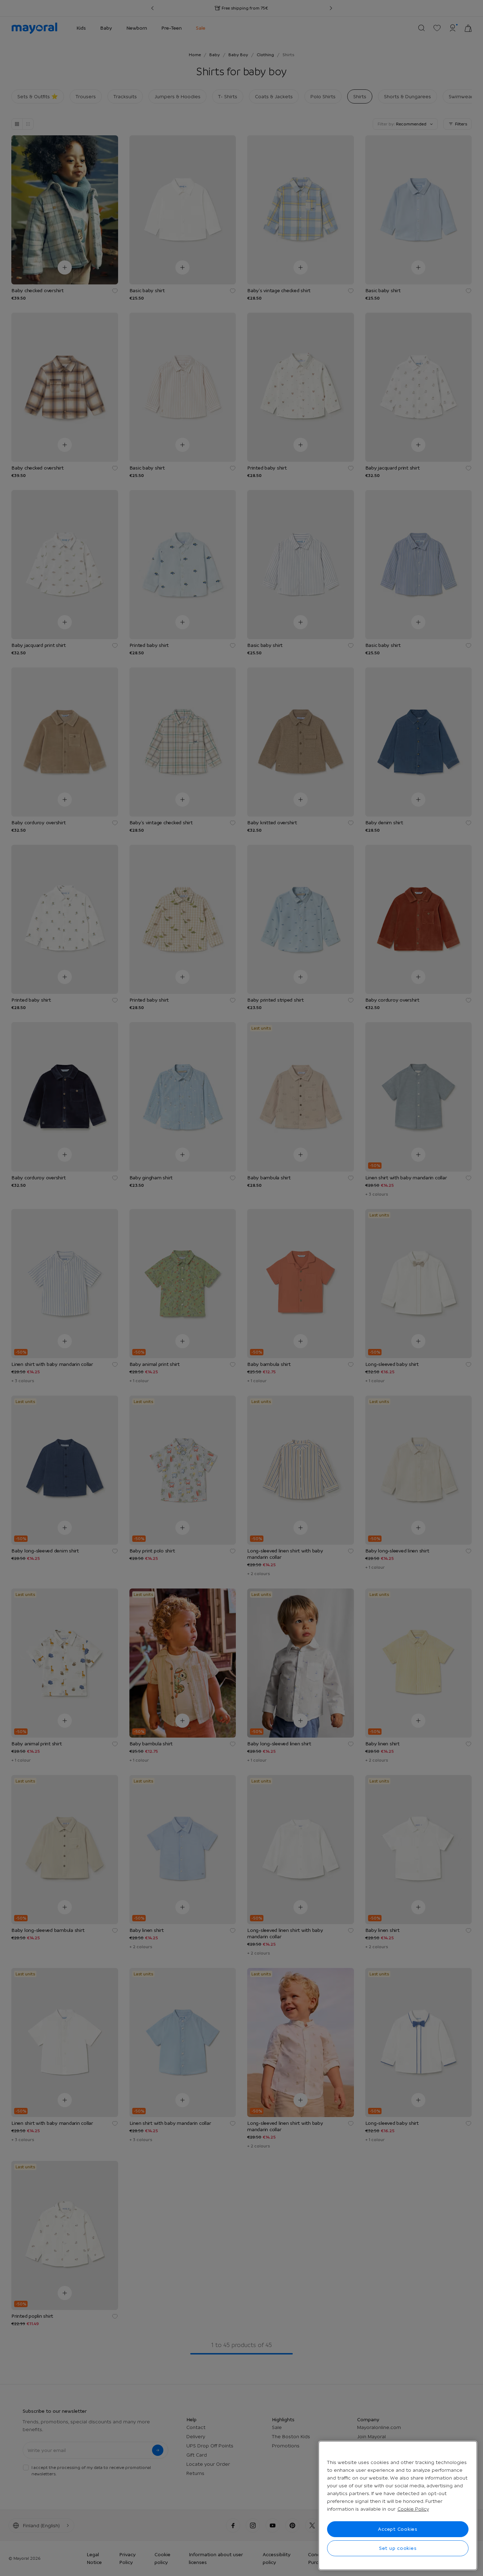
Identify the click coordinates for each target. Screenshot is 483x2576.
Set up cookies (398, 2548)
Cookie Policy (413, 2509)
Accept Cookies (398, 2529)
